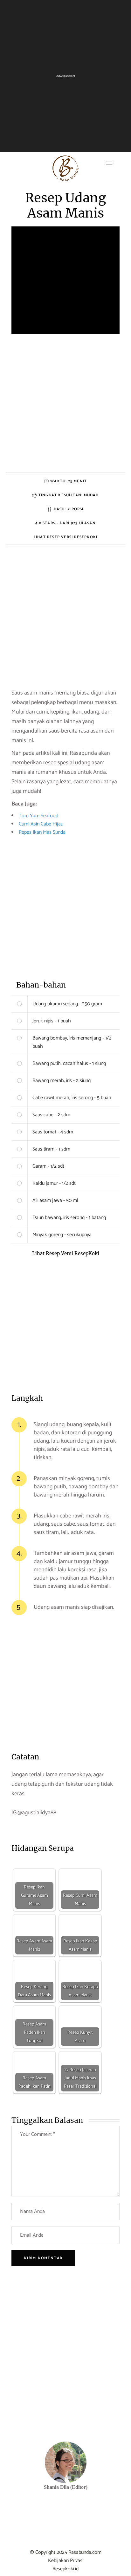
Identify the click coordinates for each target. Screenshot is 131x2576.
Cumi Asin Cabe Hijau (41, 824)
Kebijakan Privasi (66, 2561)
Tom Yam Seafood (38, 816)
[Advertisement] (65, 407)
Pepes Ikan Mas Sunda (42, 832)
